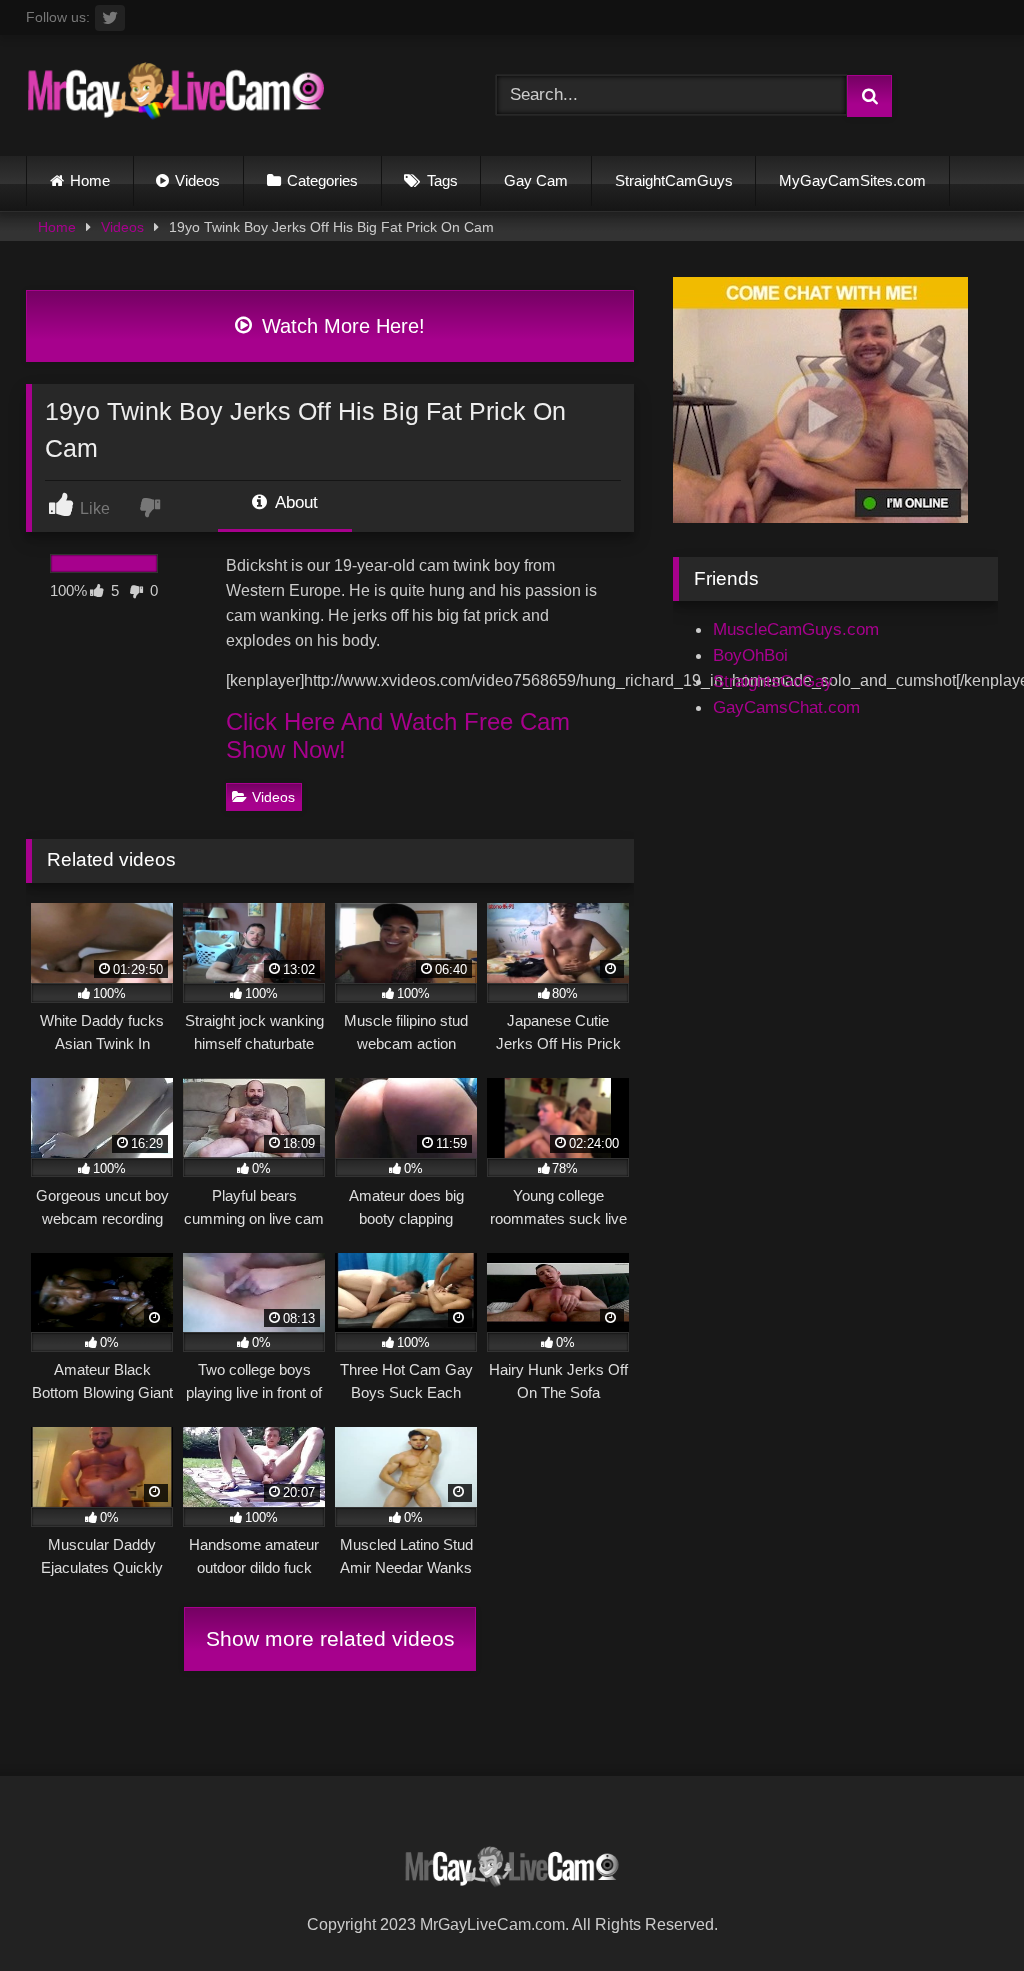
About (294, 502)
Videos (197, 180)
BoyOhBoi (750, 655)
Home (90, 180)
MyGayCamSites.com (852, 180)
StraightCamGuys (674, 180)
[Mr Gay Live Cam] (229, 96)
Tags (442, 180)
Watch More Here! (340, 326)
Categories (322, 180)
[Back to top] (960, 1910)
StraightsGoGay (773, 681)
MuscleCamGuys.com (796, 629)
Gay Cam (536, 180)
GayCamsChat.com (786, 707)
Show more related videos (330, 1638)
